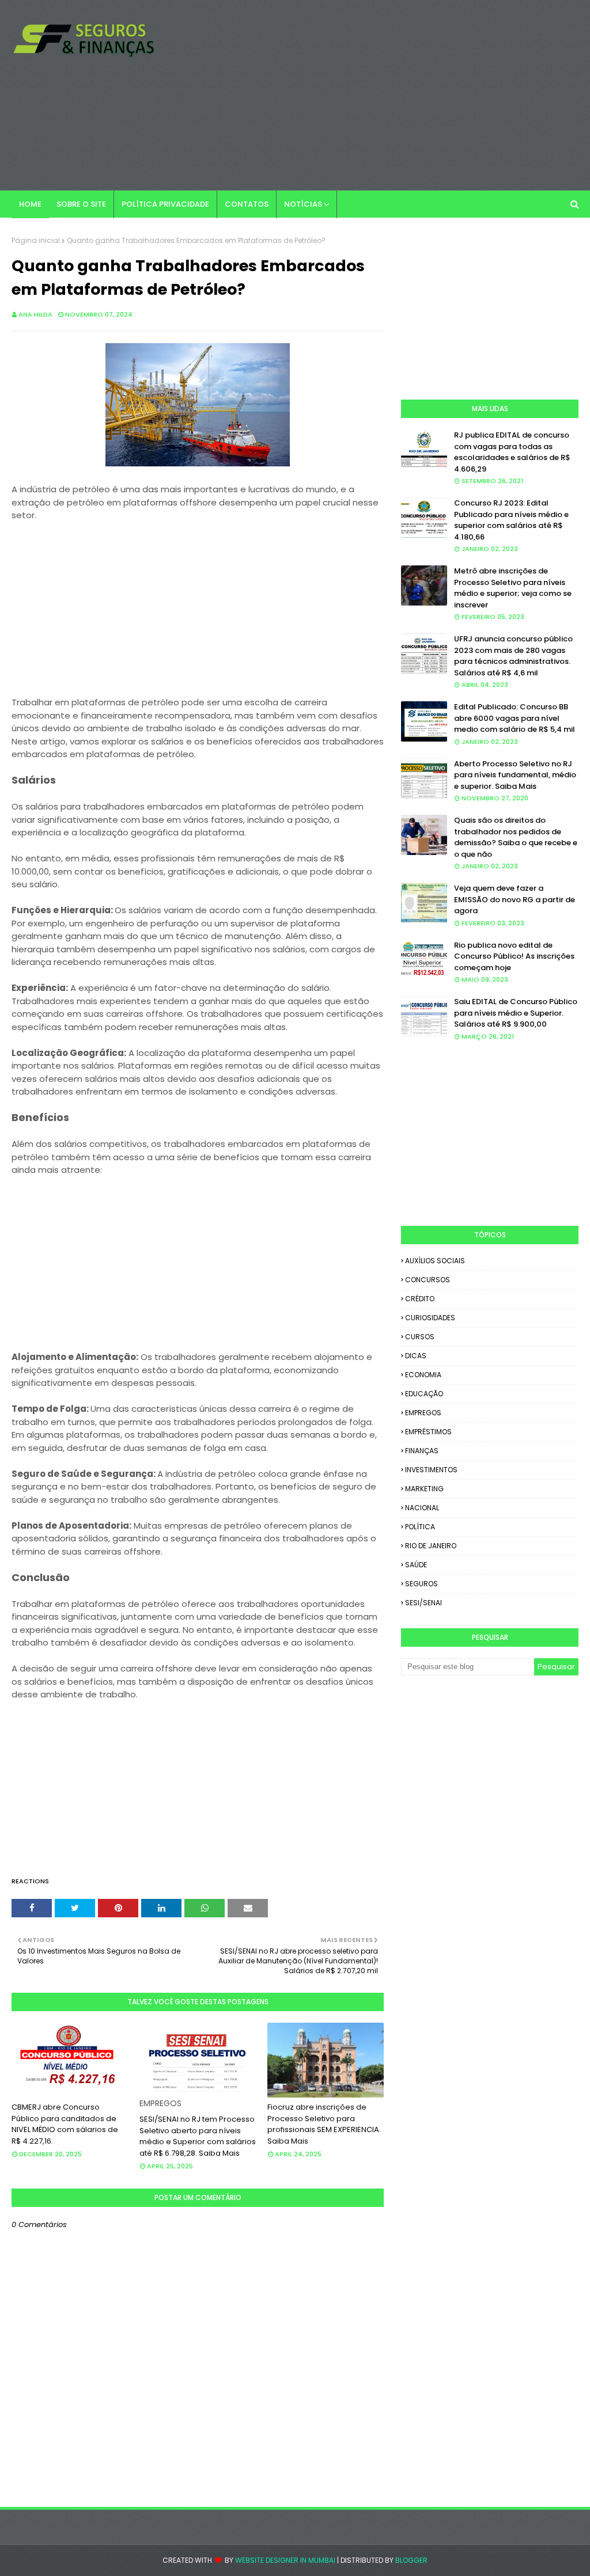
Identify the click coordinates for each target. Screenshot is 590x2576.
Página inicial (36, 240)
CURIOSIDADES (430, 1318)
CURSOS (420, 1337)
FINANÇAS (422, 1451)
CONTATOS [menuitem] (247, 204)
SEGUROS (421, 1584)
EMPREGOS (423, 1413)
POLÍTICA (420, 1527)
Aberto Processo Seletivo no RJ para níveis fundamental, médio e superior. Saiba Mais (515, 775)
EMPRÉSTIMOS (428, 1432)
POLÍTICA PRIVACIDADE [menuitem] (165, 204)
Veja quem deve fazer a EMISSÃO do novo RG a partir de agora (515, 899)
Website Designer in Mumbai (285, 2560)
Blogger (411, 2560)
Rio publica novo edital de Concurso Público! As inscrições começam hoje (514, 956)
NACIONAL (422, 1508)
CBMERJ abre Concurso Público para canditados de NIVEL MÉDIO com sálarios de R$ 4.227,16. (65, 2124)
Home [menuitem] (30, 204)
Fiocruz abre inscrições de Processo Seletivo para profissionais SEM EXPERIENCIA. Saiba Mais (324, 2124)
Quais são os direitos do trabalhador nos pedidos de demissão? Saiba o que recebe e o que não (516, 837)
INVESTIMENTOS (431, 1470)
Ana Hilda (35, 314)
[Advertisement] (380, 95)
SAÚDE (416, 1565)
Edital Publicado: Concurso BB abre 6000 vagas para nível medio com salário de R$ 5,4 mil (515, 718)
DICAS (416, 1356)
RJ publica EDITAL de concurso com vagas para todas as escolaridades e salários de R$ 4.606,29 (512, 452)
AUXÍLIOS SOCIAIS (435, 1261)
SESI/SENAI (423, 1603)
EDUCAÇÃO (424, 1394)
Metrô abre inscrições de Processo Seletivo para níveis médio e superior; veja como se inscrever (513, 588)
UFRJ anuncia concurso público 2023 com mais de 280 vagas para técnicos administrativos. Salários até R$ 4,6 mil (513, 656)
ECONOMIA (423, 1375)
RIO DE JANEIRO (431, 1546)
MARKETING (424, 1489)
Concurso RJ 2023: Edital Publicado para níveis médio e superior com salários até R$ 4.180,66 (511, 520)
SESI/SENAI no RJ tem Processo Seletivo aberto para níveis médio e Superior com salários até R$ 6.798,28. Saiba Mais (198, 2136)
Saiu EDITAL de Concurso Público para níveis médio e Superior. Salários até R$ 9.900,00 (516, 1013)
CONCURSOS (428, 1280)
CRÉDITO (420, 1299)
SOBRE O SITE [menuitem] (81, 204)
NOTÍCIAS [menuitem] (303, 204)
